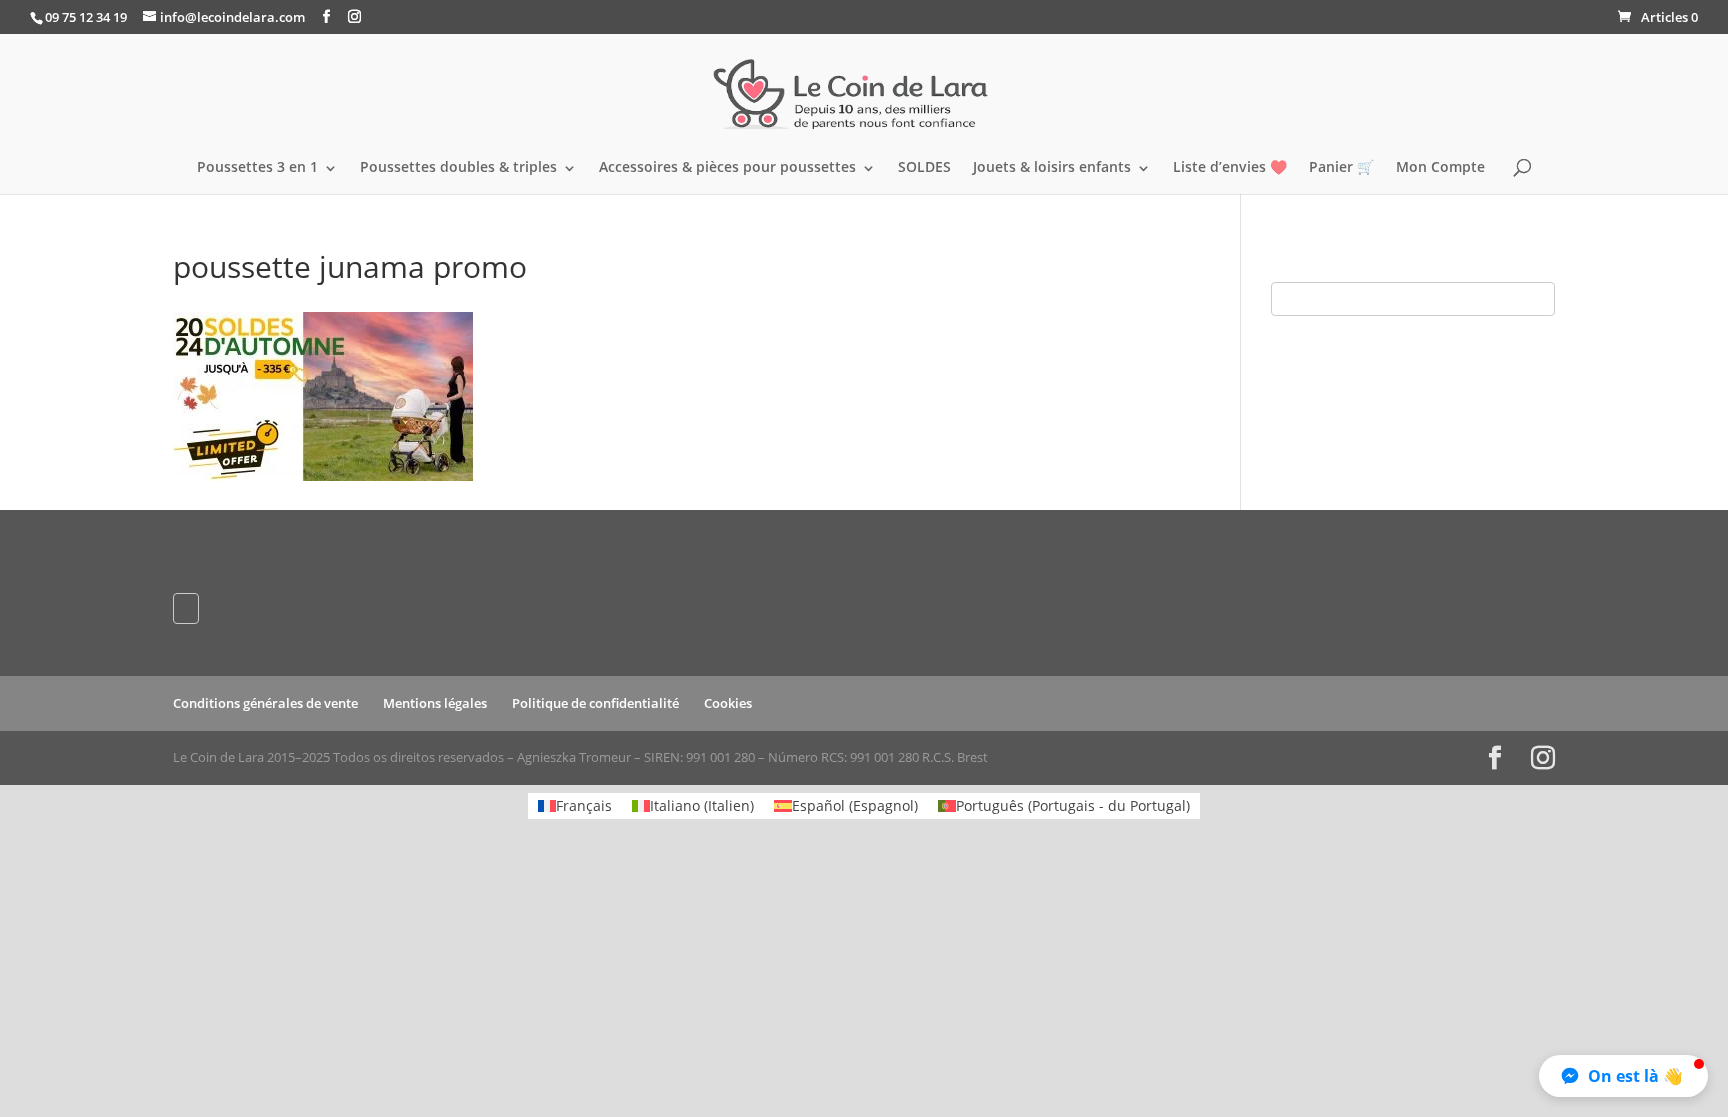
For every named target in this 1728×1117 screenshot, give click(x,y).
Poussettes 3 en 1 (257, 168)
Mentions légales (435, 703)
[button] (1623, 1076)
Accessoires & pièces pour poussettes (727, 168)
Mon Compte (1440, 168)
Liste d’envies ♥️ (1230, 168)
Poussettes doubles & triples (458, 168)
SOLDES (924, 168)
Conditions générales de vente (265, 703)
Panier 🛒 (1341, 168)
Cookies (728, 703)
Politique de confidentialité (595, 703)
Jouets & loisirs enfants (1052, 168)
